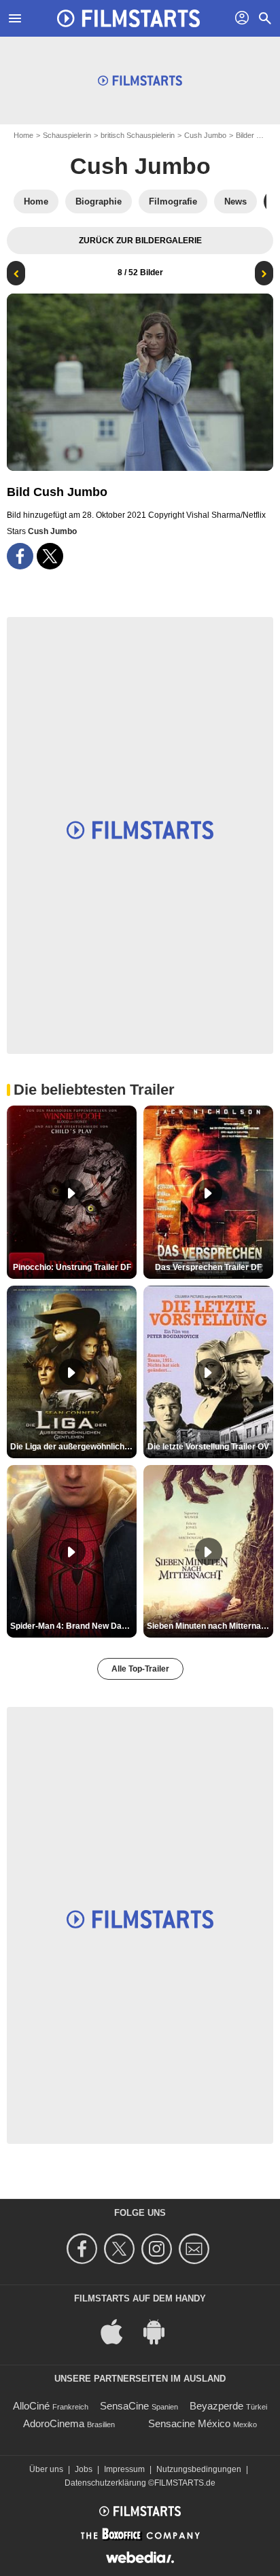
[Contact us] (196, 2249)
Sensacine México (189, 2423)
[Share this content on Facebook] (20, 556)
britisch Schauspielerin (138, 135)
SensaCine (124, 2406)
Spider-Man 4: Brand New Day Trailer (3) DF (73, 1626)
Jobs (84, 2469)
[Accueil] (128, 18)
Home (23, 135)
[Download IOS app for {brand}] (119, 2330)
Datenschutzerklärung (105, 2483)
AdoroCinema (54, 2423)
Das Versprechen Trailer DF (208, 1267)
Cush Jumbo (205, 135)
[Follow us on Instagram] (159, 2249)
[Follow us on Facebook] (84, 2249)
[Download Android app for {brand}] (161, 2330)
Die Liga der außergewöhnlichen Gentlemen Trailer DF (73, 1447)
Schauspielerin (67, 135)
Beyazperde (216, 2406)
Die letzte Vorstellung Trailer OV (208, 1447)
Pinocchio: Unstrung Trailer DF (72, 1267)
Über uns (46, 2469)
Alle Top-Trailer (140, 1669)
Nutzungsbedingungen (199, 2469)
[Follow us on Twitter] (121, 2249)
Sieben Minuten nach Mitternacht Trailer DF (210, 1626)
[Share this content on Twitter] (50, 556)
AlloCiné (31, 2406)
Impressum (124, 2469)
